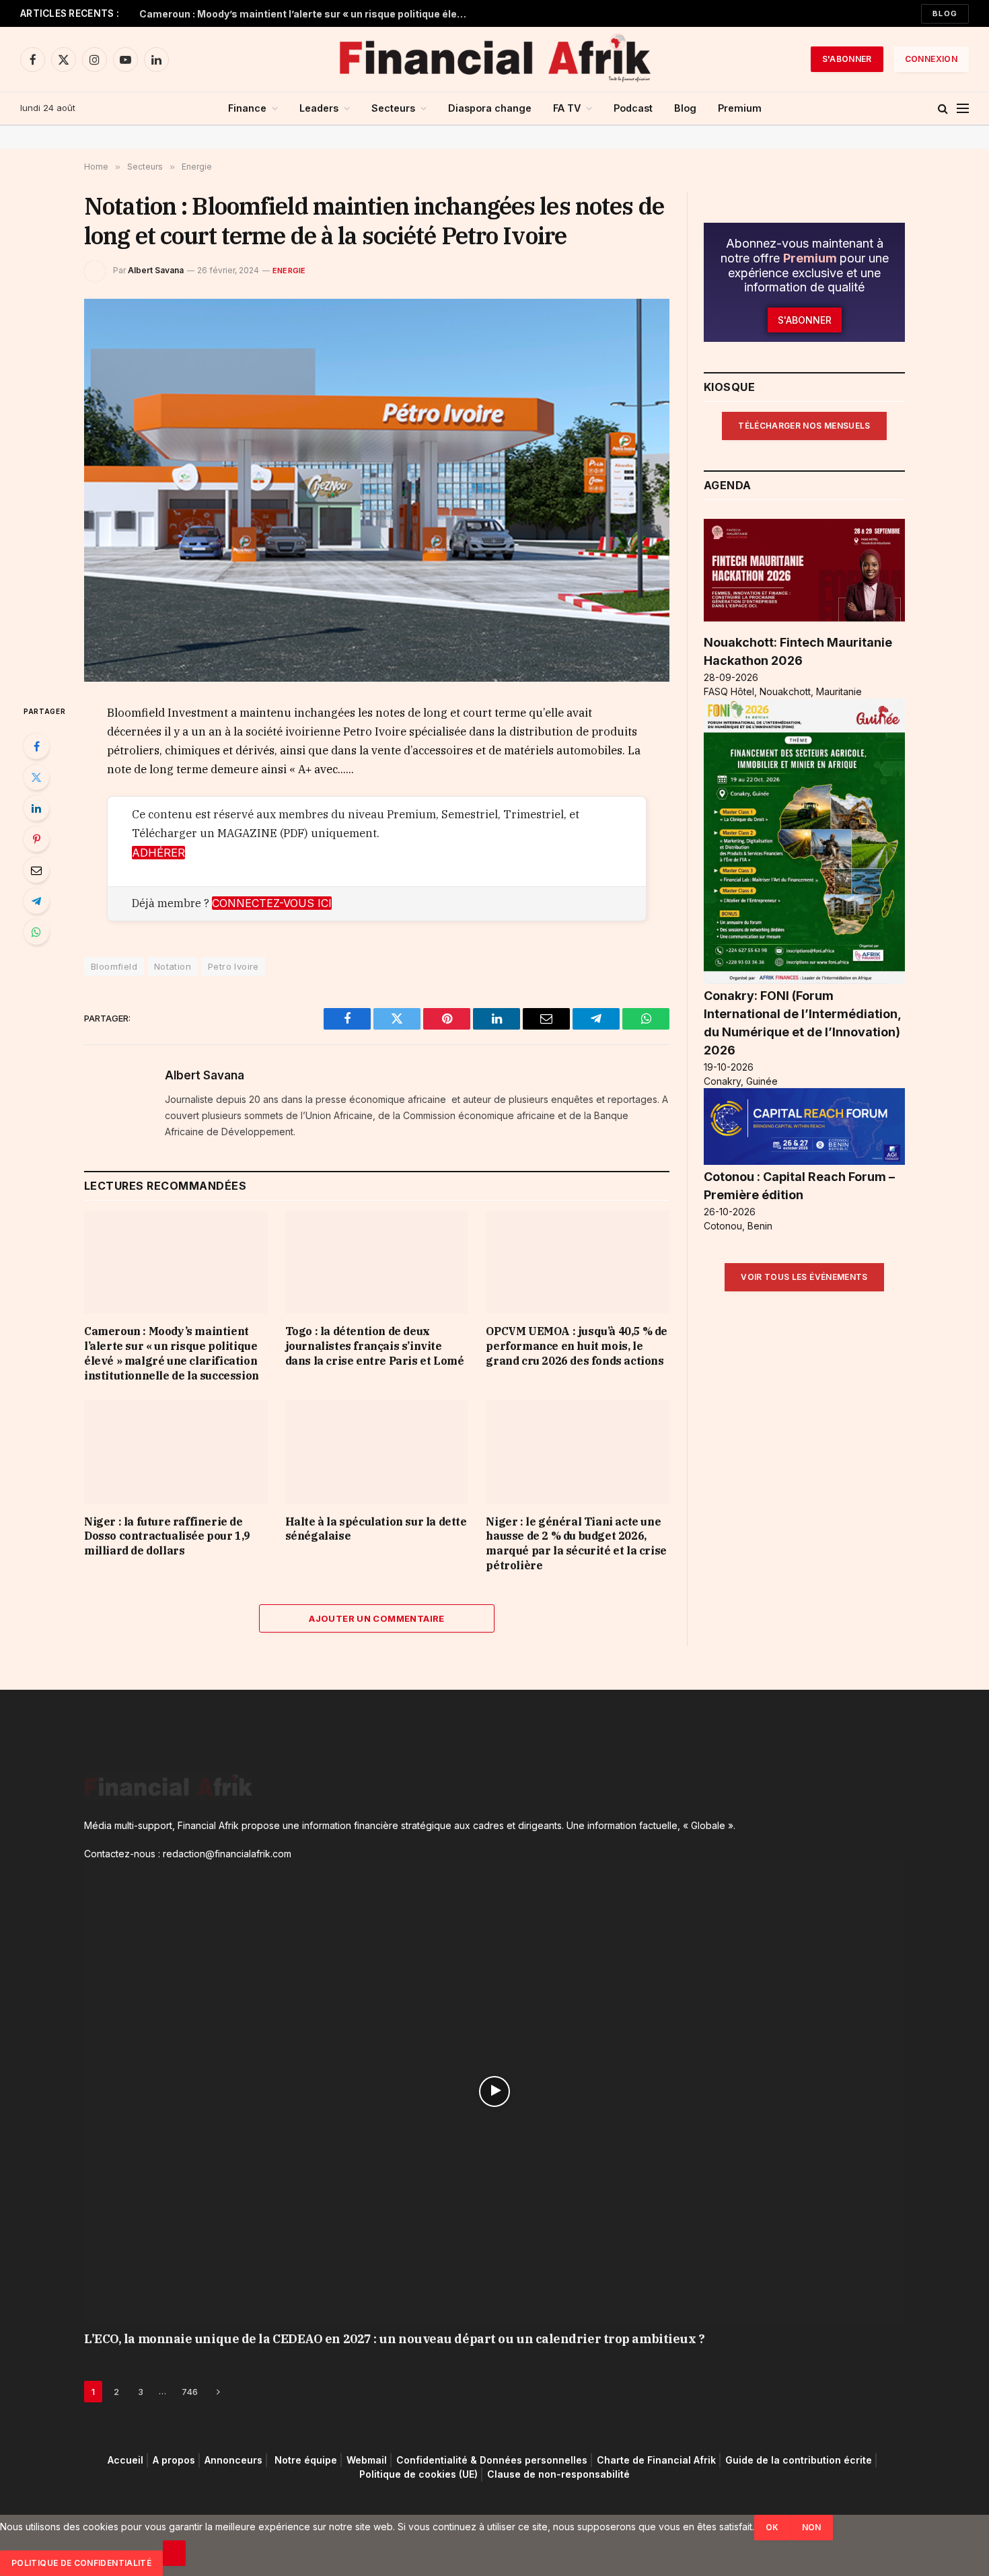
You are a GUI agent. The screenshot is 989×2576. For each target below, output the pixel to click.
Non (812, 2527)
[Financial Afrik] (494, 59)
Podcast (633, 108)
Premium (740, 108)
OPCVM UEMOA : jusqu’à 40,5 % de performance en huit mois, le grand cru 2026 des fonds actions (577, 1346)
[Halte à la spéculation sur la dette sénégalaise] (377, 1452)
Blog (945, 13)
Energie (289, 271)
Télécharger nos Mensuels (804, 426)
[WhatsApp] (36, 932)
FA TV (567, 108)
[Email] (36, 870)
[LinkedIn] (36, 808)
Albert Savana (156, 270)
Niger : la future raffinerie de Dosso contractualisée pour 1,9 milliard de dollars (167, 1536)
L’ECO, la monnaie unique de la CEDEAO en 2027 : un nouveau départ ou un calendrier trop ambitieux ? (394, 2339)
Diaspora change (490, 108)
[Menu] (963, 109)
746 (190, 2392)
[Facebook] (36, 746)
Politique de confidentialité (81, 2563)
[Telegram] (36, 901)
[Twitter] (36, 777)
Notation (173, 966)
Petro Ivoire (233, 966)
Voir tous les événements (804, 1277)
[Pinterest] (36, 839)
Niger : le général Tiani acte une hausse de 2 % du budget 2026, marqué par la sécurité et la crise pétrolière (576, 1543)
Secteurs (393, 108)
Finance (247, 108)
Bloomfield (114, 966)
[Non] (174, 2553)
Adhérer (158, 853)
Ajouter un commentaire (377, 1618)
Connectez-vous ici (272, 903)
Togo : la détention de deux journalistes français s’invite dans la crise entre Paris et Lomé (375, 1346)
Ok (772, 2527)
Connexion (931, 59)
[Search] (943, 109)
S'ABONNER (847, 59)
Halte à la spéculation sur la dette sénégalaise (376, 1529)
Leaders (319, 108)
